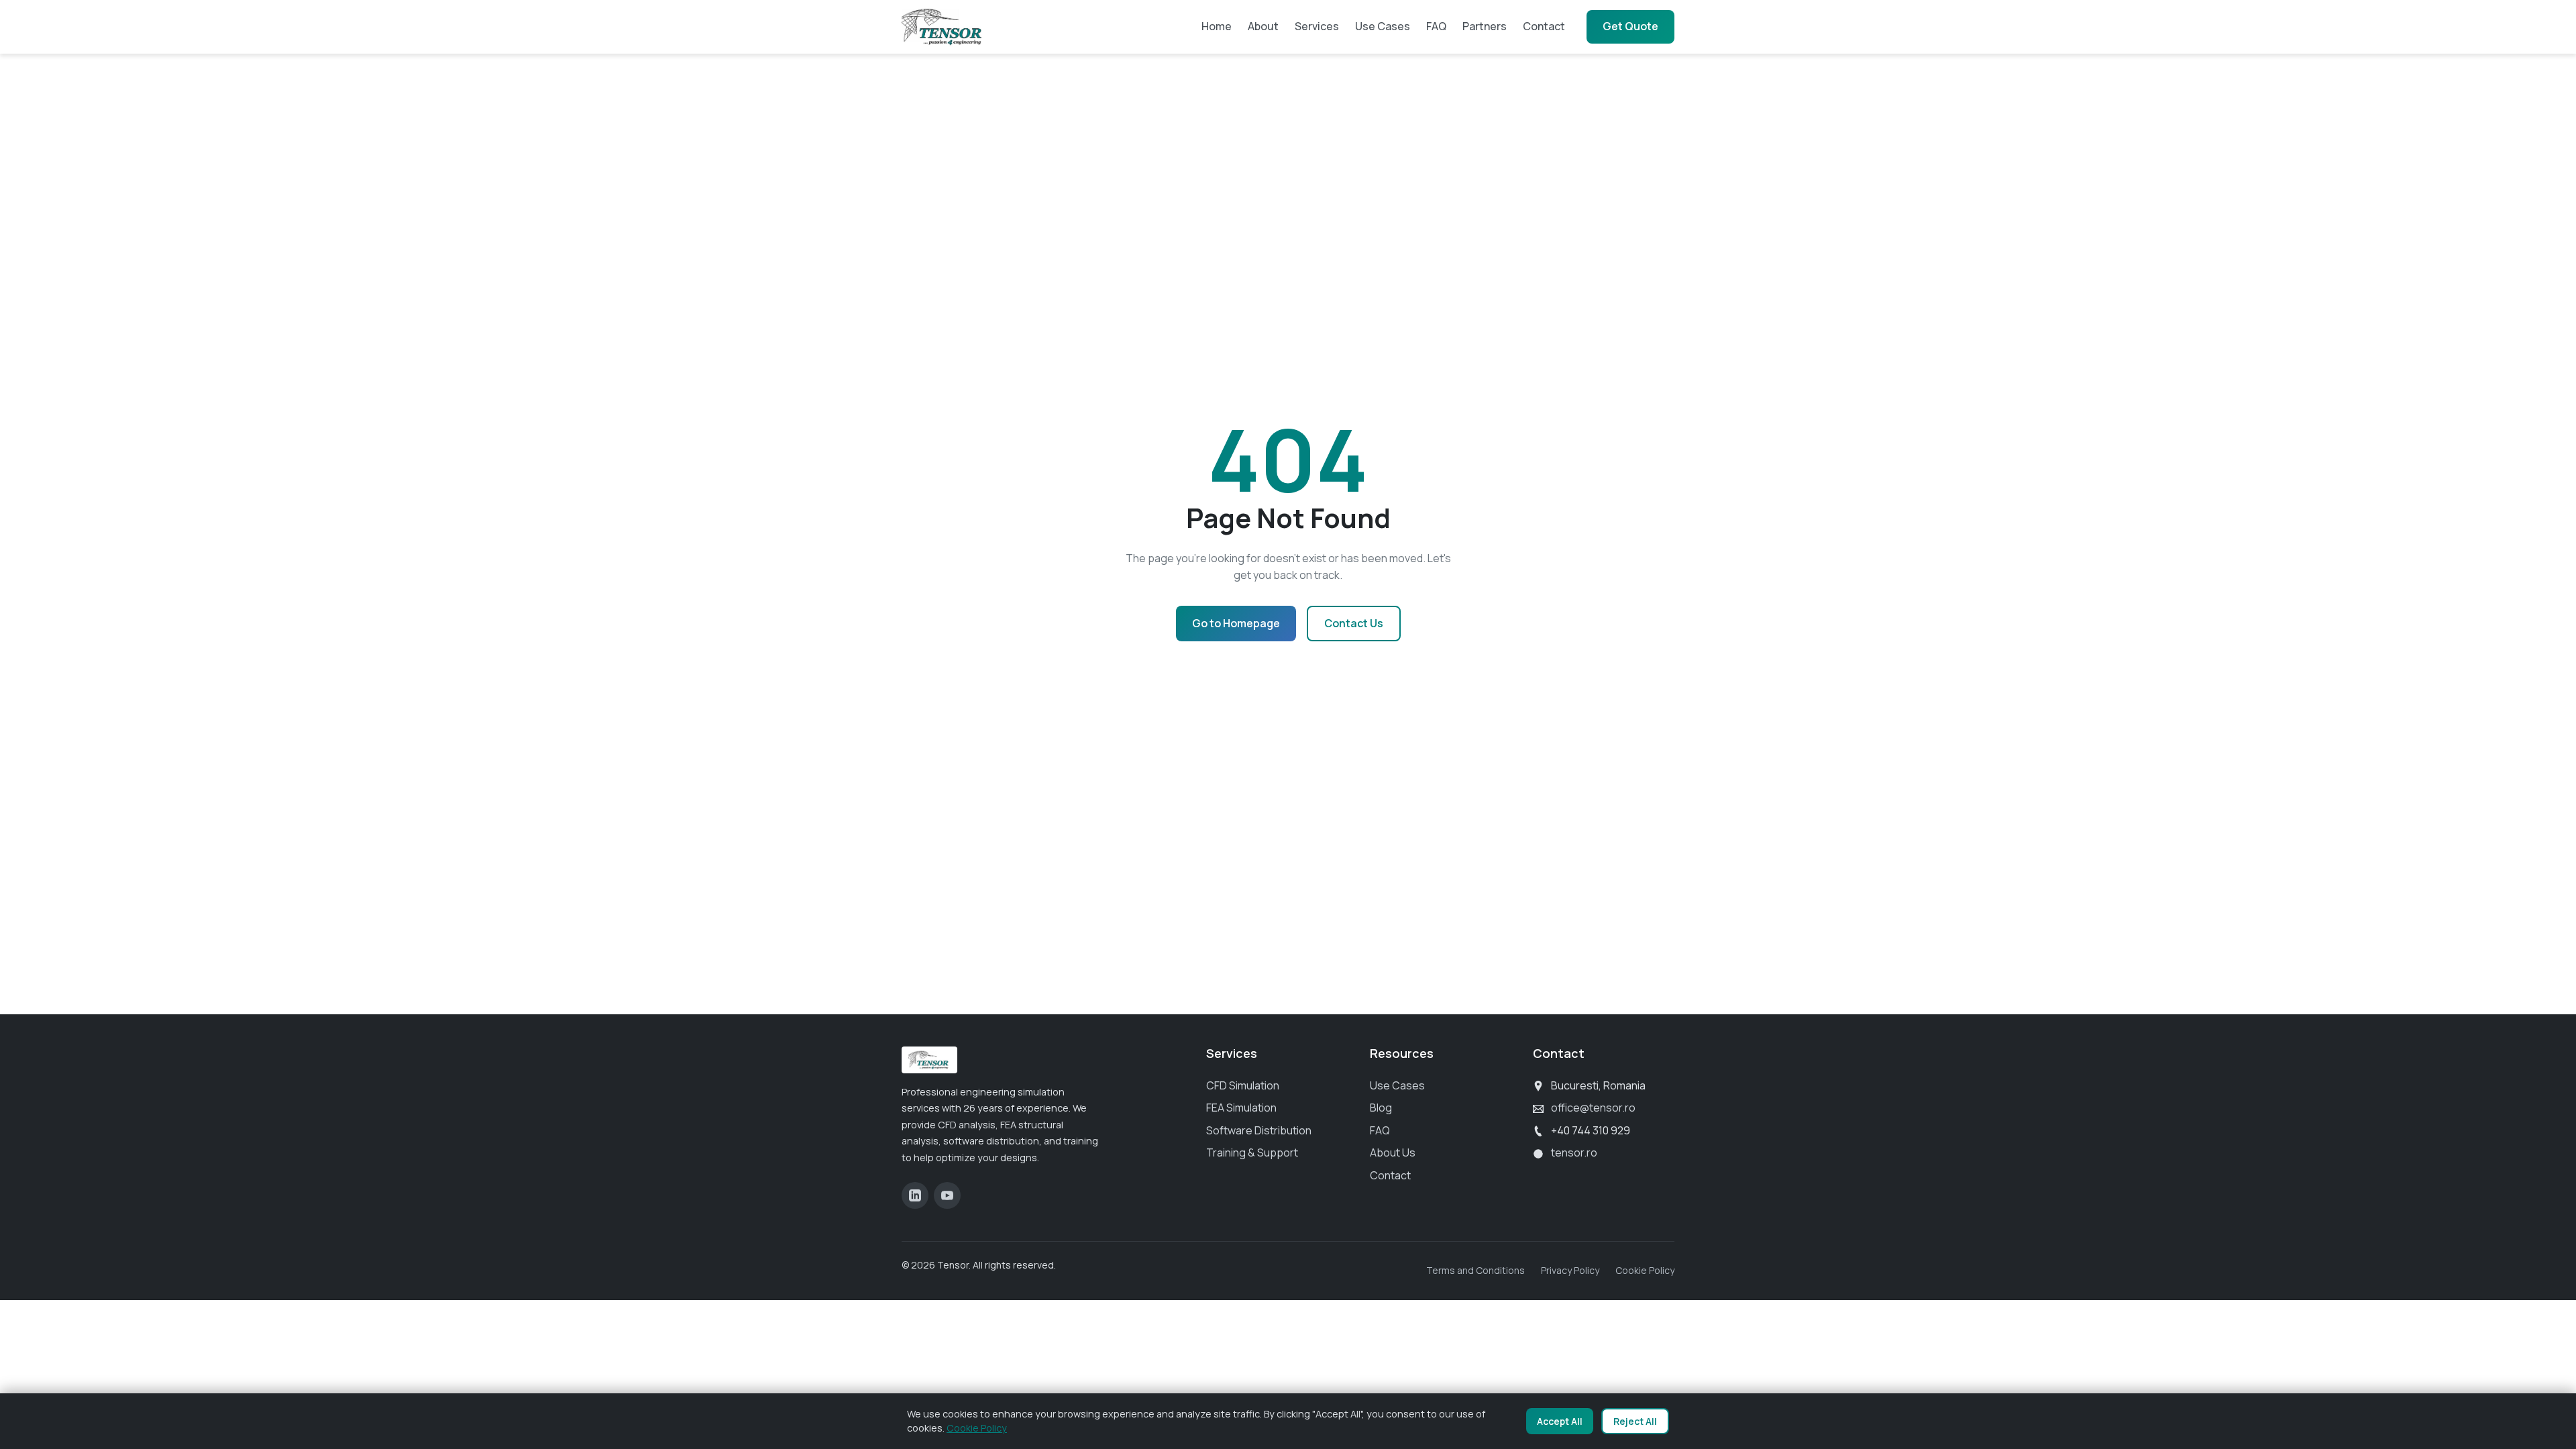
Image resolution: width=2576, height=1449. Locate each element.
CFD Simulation (1243, 1085)
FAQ (1436, 26)
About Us (1393, 1152)
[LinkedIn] (915, 1195)
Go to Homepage (1236, 623)
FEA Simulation (1241, 1108)
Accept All (1560, 1421)
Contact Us (1354, 623)
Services (1317, 26)
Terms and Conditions (1475, 1270)
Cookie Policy (1645, 1270)
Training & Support (1252, 1152)
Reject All (1635, 1421)
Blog (1381, 1108)
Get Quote (1630, 26)
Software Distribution (1259, 1130)
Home (1217, 26)
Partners (1485, 26)
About (1263, 26)
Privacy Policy (1570, 1270)
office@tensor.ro (1593, 1108)
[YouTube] (947, 1195)
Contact (1544, 26)
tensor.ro (1574, 1152)
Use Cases (1383, 26)
